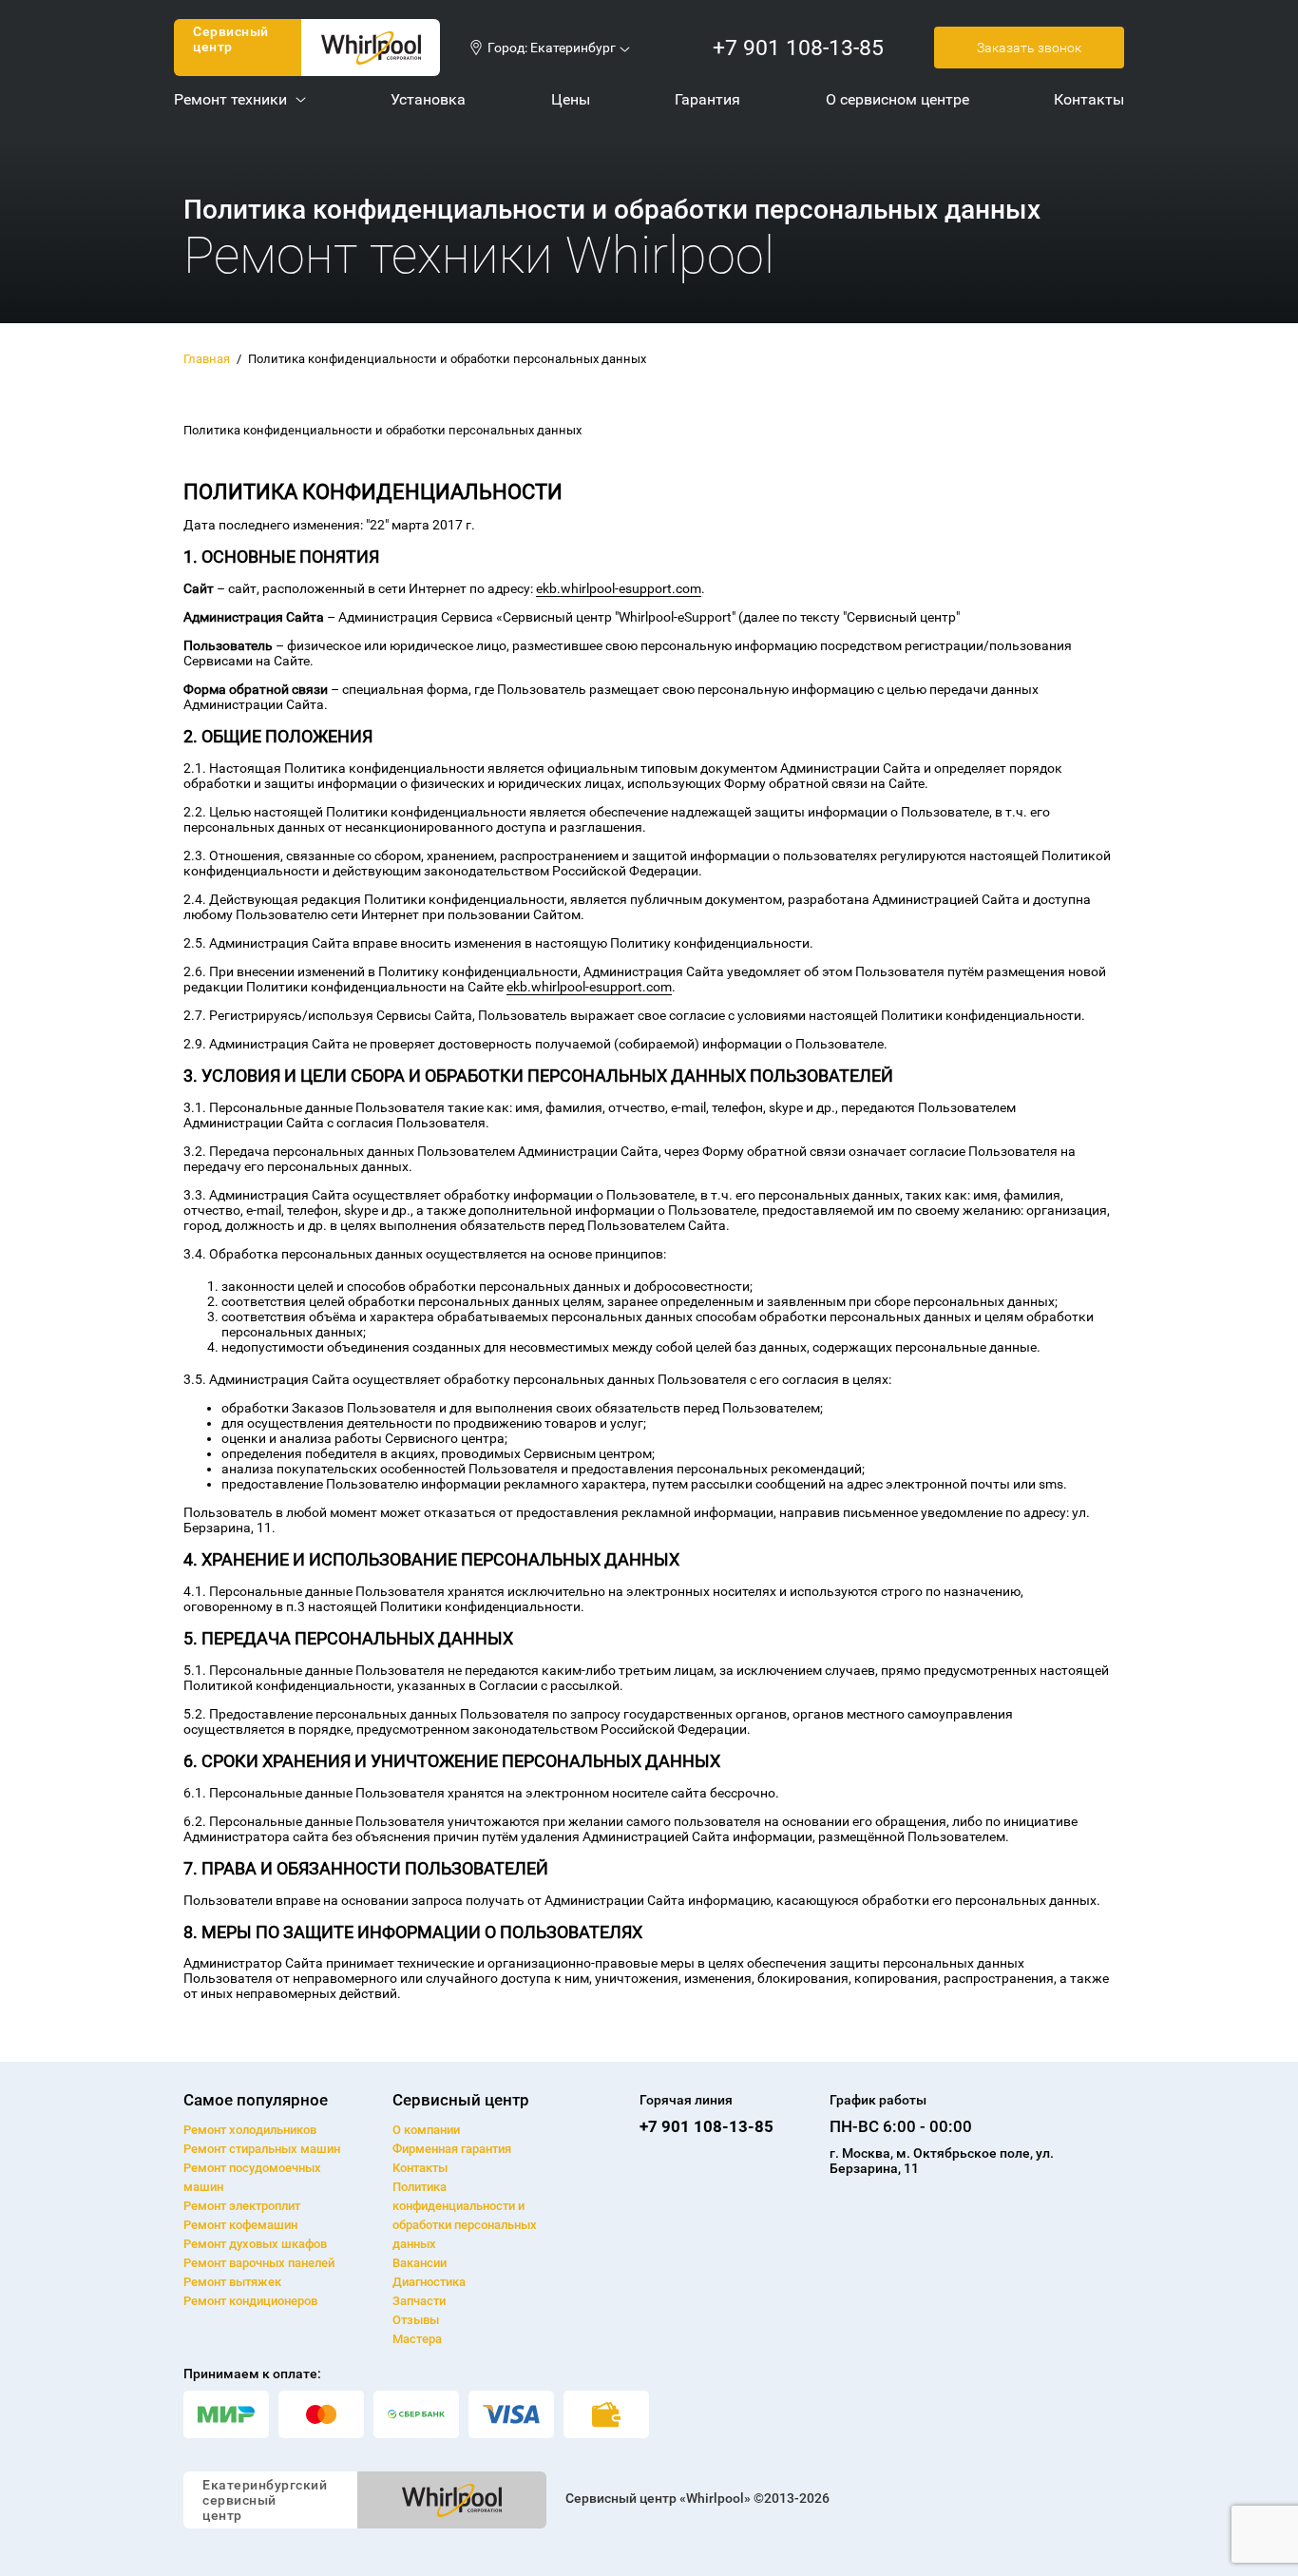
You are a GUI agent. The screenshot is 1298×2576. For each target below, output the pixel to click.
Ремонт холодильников (250, 2130)
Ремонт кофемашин (240, 2225)
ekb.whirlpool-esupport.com (619, 588)
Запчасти (419, 2301)
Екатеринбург (573, 48)
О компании (426, 2130)
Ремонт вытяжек (232, 2282)
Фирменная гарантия (452, 2149)
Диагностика (429, 2282)
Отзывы (416, 2320)
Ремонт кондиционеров (250, 2301)
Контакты (420, 2168)
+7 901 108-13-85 (798, 48)
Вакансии (420, 2263)
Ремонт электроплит (242, 2206)
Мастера (417, 2339)
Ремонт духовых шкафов (255, 2244)
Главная (207, 359)
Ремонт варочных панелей (259, 2263)
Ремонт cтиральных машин (262, 2149)
